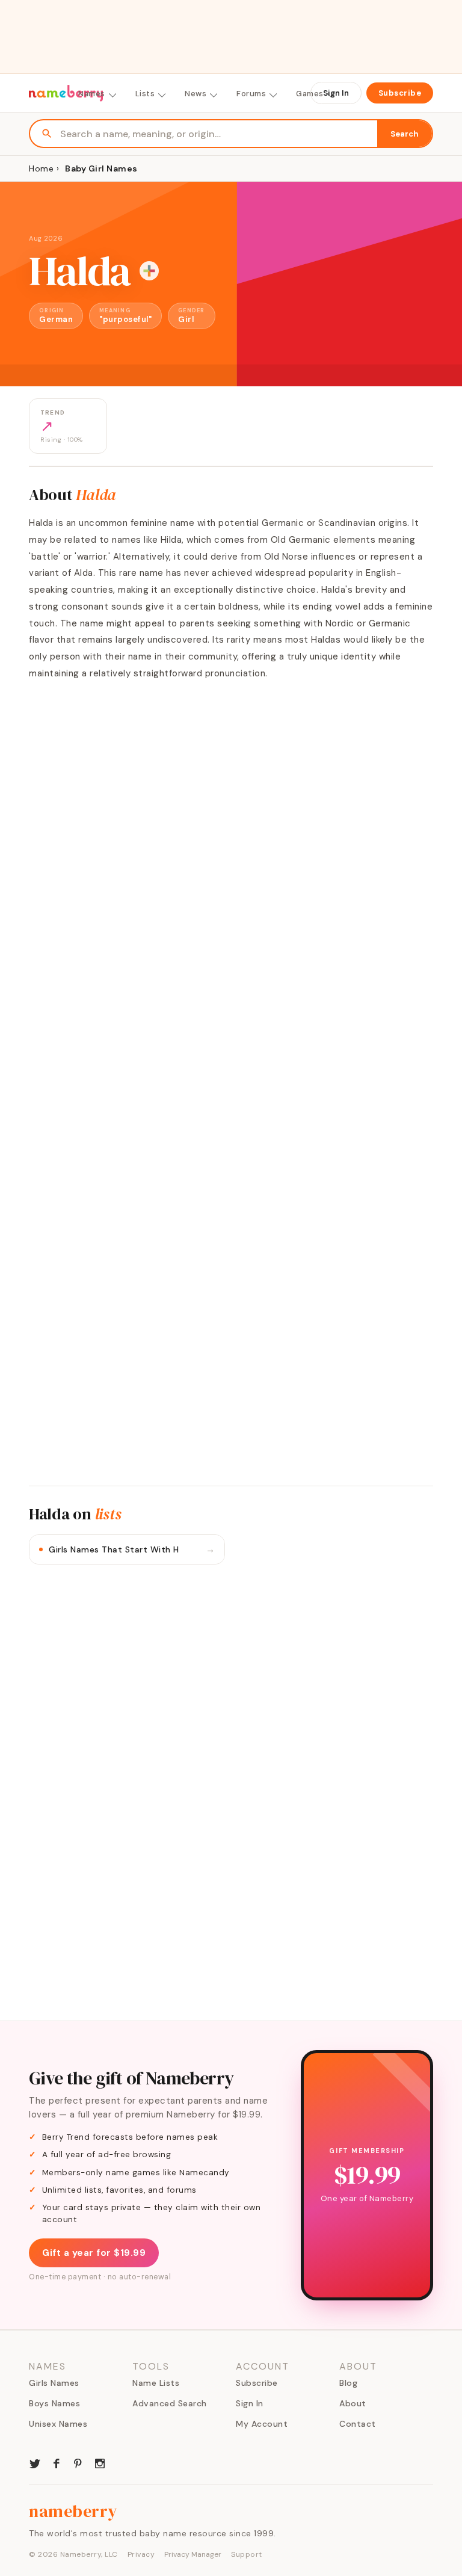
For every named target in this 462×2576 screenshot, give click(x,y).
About (353, 2403)
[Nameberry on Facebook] (57, 2462)
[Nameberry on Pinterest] (78, 2462)
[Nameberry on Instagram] (100, 2462)
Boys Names (54, 2403)
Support (247, 2554)
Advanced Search (170, 2403)
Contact (358, 2424)
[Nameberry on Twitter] (35, 2462)
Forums (251, 94)
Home (41, 168)
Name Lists (156, 2383)
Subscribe (400, 93)
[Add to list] (149, 271)
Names (92, 94)
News (196, 94)
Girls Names (54, 2383)
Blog (348, 2383)
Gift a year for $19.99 (94, 2253)
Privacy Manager (193, 2554)
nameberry (73, 2511)
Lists (145, 94)
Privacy (141, 2554)
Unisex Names (58, 2424)
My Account (262, 2424)
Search (405, 134)
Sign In (336, 93)
